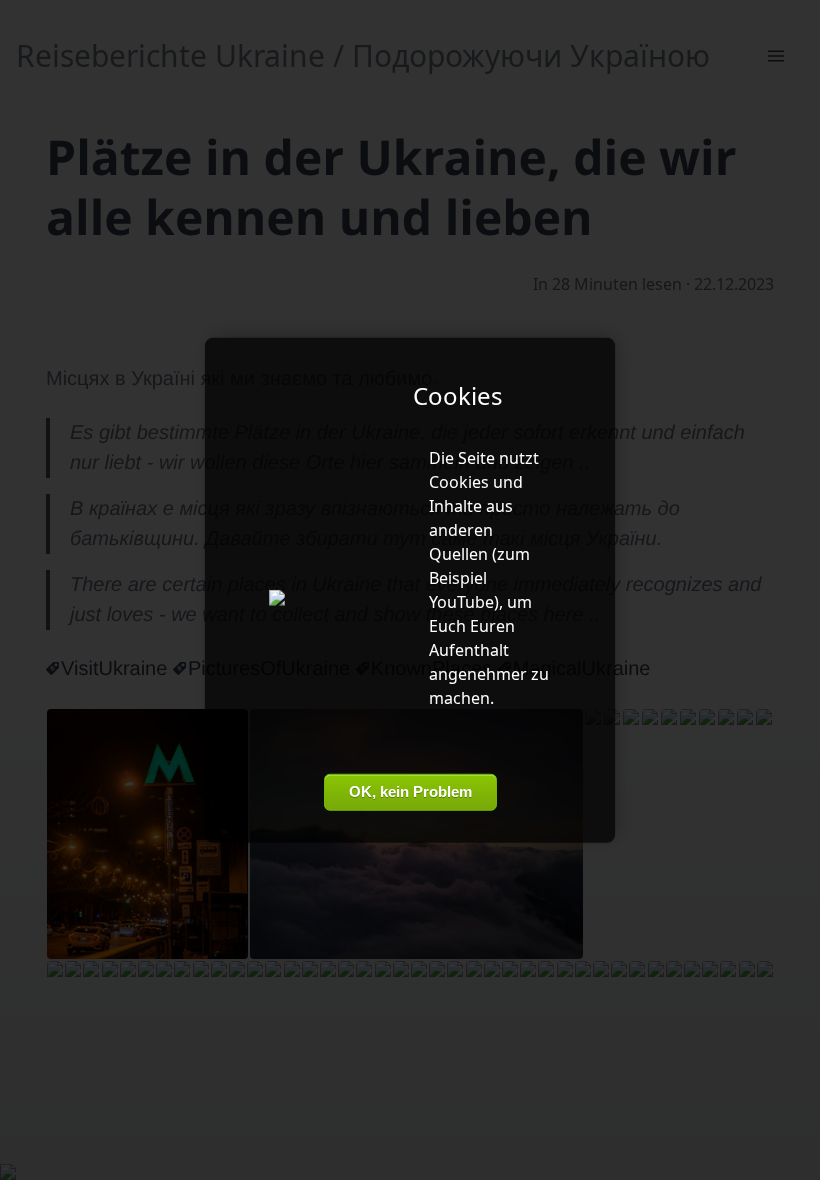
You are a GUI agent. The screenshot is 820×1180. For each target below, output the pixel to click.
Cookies (459, 482)
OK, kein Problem (410, 791)
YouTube (461, 602)
